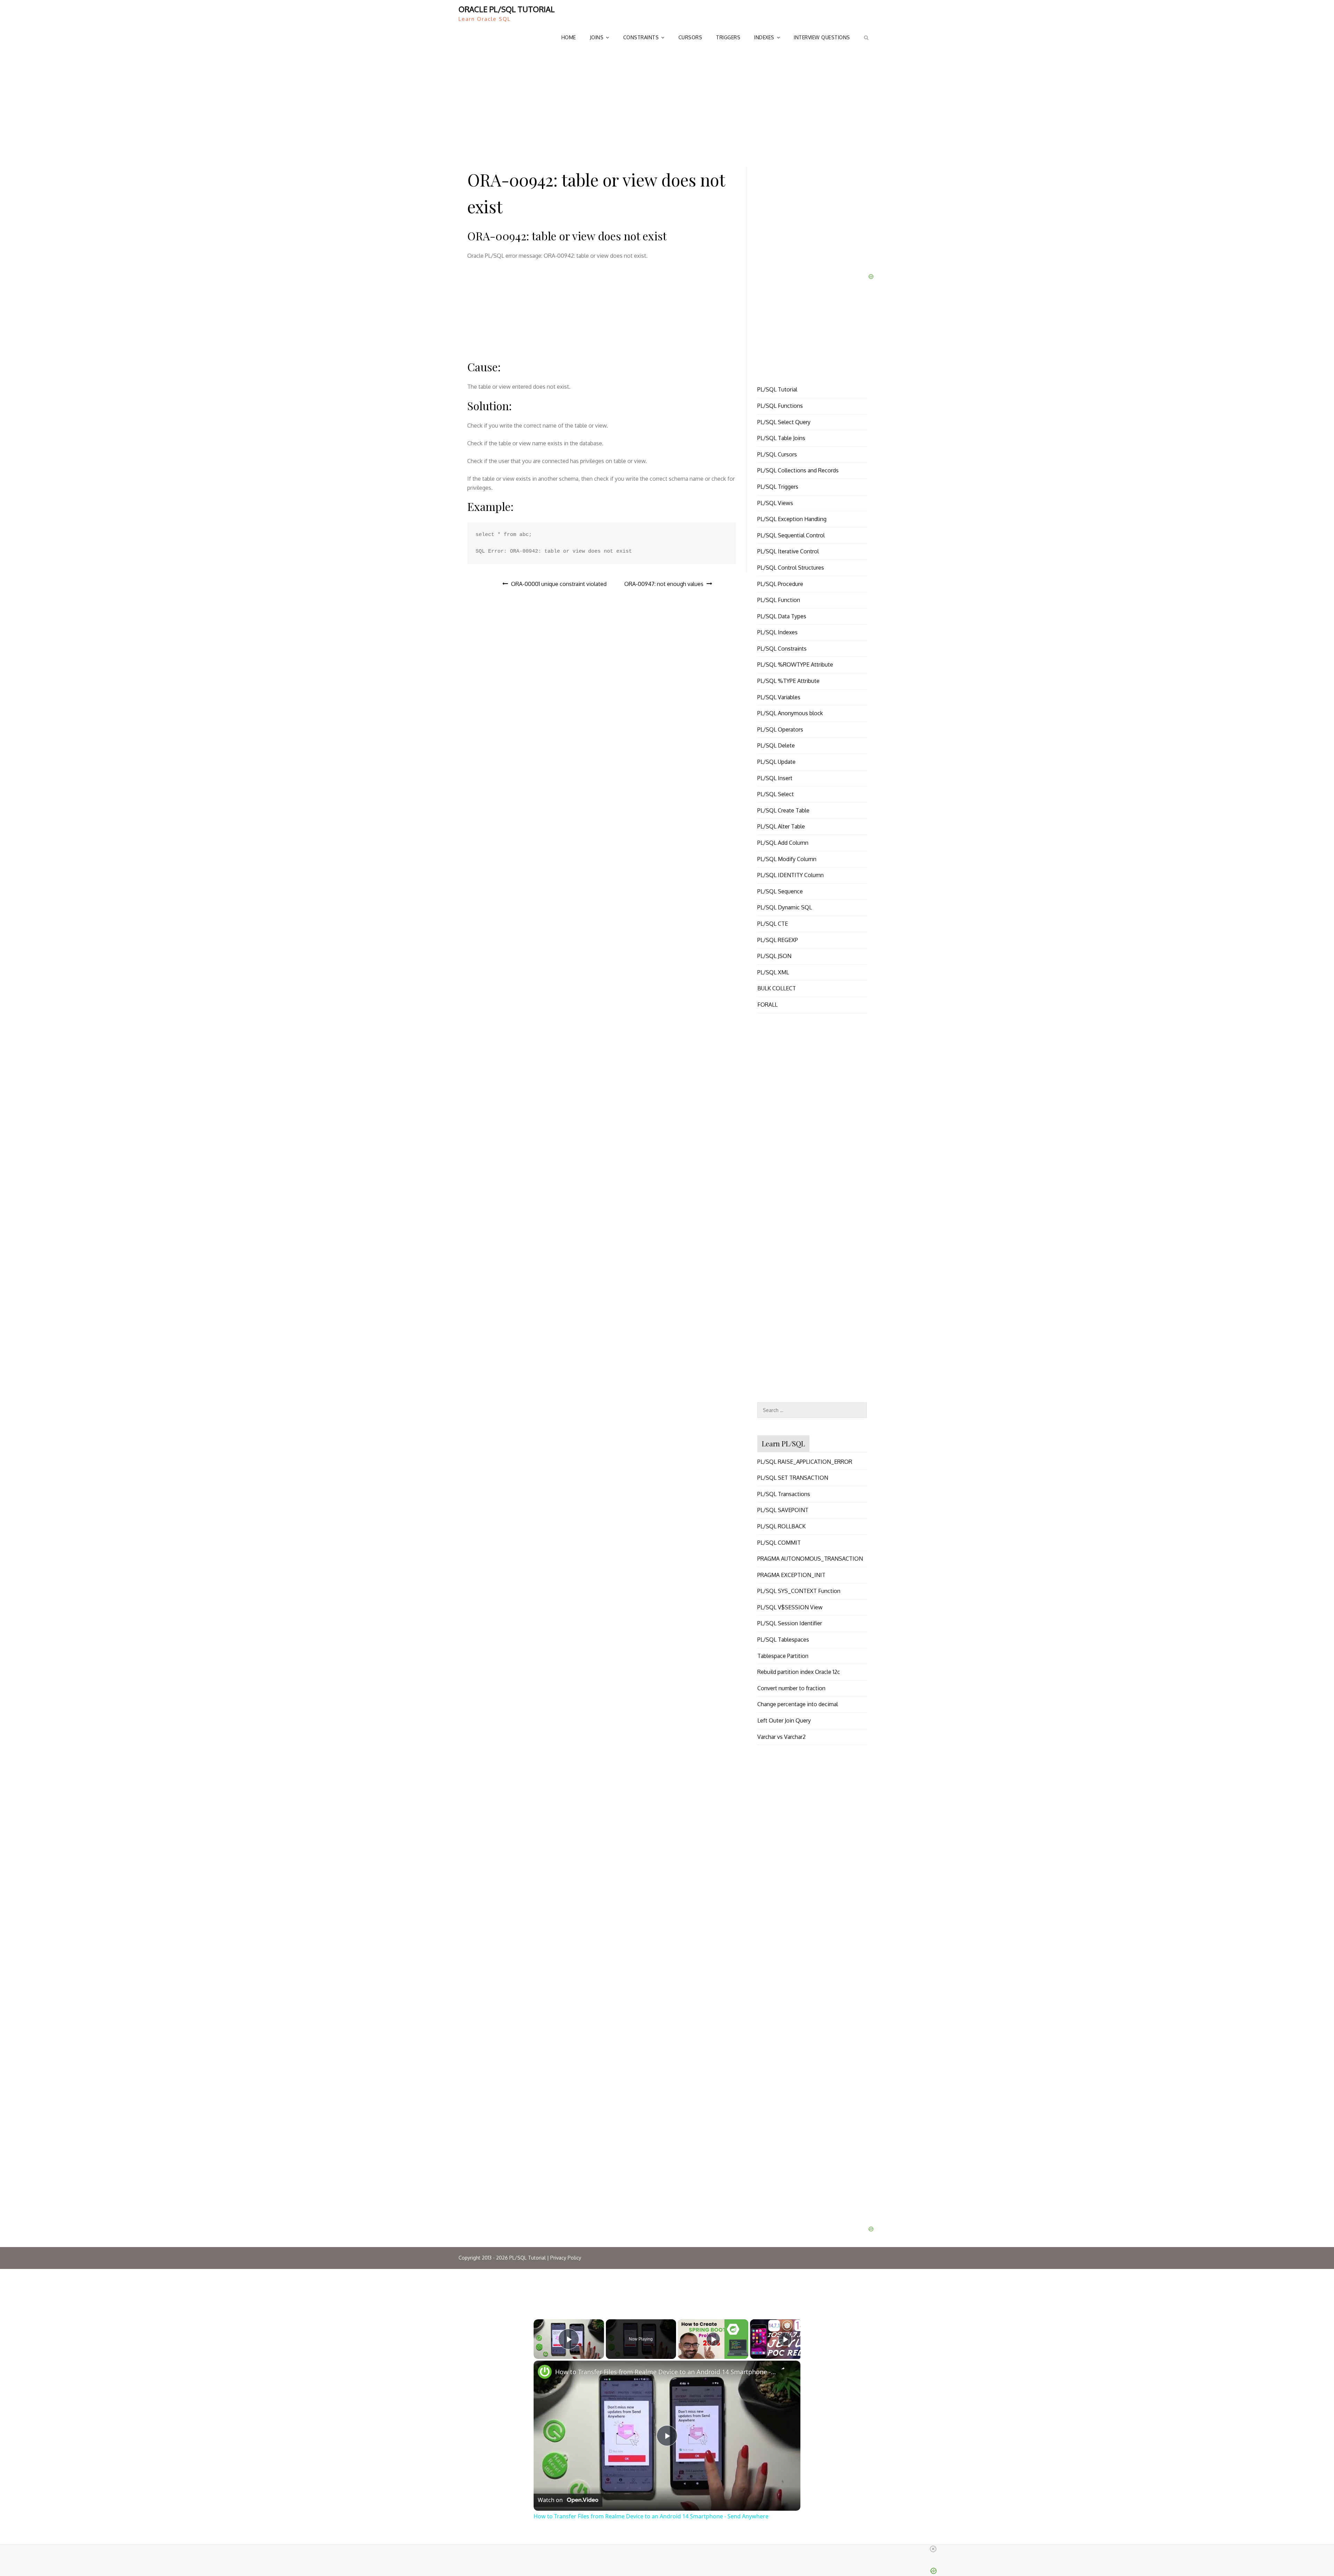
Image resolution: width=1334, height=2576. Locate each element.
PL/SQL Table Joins (781, 438)
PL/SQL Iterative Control (788, 551)
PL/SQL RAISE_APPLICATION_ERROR (805, 1462)
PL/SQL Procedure (780, 584)
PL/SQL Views (775, 503)
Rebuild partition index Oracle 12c (799, 1672)
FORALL (767, 1005)
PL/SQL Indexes (777, 632)
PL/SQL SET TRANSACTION (793, 1478)
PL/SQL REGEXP (778, 940)
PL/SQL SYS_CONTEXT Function (799, 1591)
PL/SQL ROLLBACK (781, 1526)
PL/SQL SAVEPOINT (783, 1510)
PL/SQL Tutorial (777, 389)
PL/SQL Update (776, 762)
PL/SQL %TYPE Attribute (788, 681)
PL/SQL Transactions (784, 1494)
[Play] (713, 2339)
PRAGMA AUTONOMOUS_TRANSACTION (810, 1559)
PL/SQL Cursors (777, 454)
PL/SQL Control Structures (791, 568)
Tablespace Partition (783, 1656)
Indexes (764, 37)
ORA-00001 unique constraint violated (559, 584)
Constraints (641, 37)
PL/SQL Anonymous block (790, 713)
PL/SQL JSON (774, 956)
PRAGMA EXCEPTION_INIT (791, 1575)
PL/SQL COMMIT (779, 1543)
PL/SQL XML (773, 972)
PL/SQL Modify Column (787, 859)
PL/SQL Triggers (778, 487)
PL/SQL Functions (780, 406)
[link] (545, 2372)
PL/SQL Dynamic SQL (785, 907)
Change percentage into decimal (798, 1704)
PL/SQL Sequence (780, 891)
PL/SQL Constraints (782, 649)
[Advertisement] (667, 104)
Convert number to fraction (791, 1688)
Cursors (690, 37)
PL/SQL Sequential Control (791, 535)
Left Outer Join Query (784, 1720)
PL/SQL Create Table (783, 810)
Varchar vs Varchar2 (781, 1737)
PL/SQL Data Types (782, 616)
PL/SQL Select (776, 794)
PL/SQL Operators (780, 729)
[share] (787, 2370)
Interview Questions (822, 37)
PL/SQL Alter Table (781, 826)
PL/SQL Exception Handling (792, 519)
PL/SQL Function (779, 600)
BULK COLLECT (777, 988)
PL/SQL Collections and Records (798, 470)
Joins (597, 37)
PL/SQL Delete (776, 745)
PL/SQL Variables (779, 697)
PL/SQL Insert (775, 778)
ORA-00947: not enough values (664, 584)
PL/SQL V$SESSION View (790, 1607)
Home (569, 37)
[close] (670, 2549)
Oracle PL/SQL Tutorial (507, 9)
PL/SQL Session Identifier (790, 1623)
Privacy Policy (566, 2258)
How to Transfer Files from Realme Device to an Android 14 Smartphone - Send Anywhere (666, 2372)
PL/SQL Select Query (784, 422)
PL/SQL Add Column (783, 843)
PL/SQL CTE (773, 924)
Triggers (728, 37)
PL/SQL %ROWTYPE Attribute (795, 664)
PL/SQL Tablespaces (783, 1640)
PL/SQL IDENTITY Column (790, 875)
